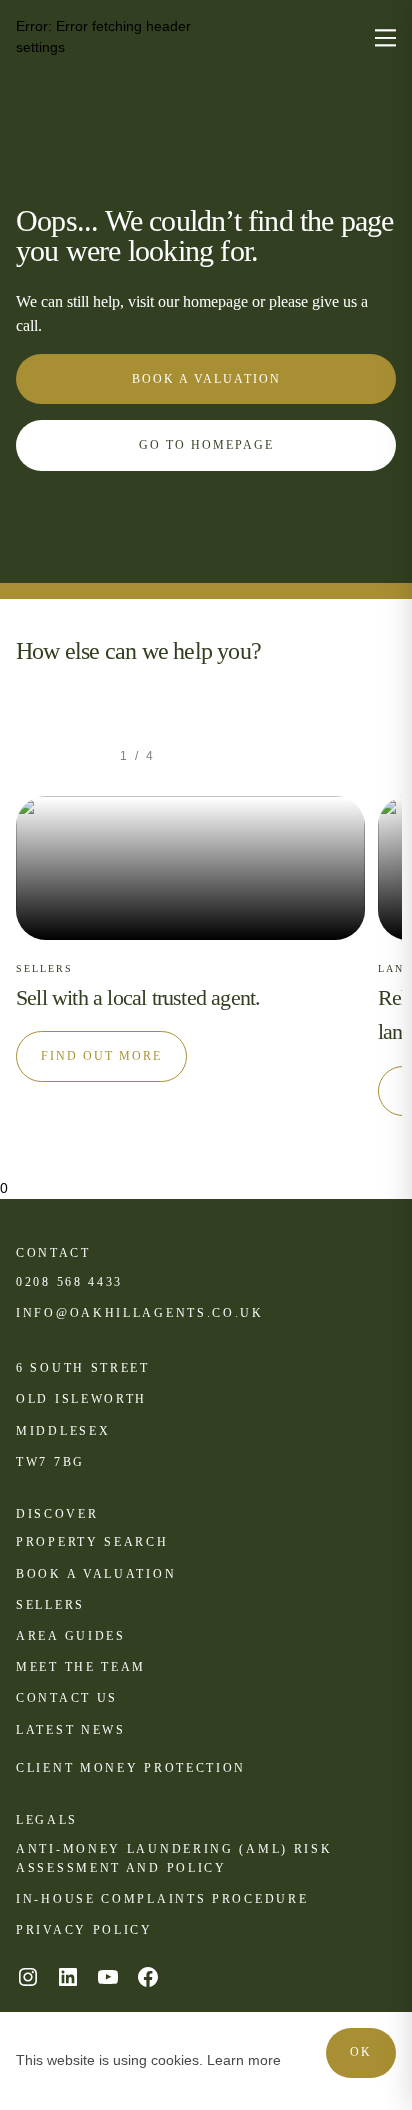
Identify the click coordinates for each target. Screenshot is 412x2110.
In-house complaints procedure (162, 1899)
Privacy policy (84, 1930)
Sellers (50, 1605)
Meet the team (81, 1667)
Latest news (71, 1730)
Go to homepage (206, 445)
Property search (92, 1542)
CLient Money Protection (131, 1768)
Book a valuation (206, 379)
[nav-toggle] (385, 37)
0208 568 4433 (69, 1282)
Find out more (101, 1056)
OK (361, 2052)
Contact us (67, 1698)
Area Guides (71, 1636)
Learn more (244, 2060)
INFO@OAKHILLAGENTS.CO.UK (140, 1313)
